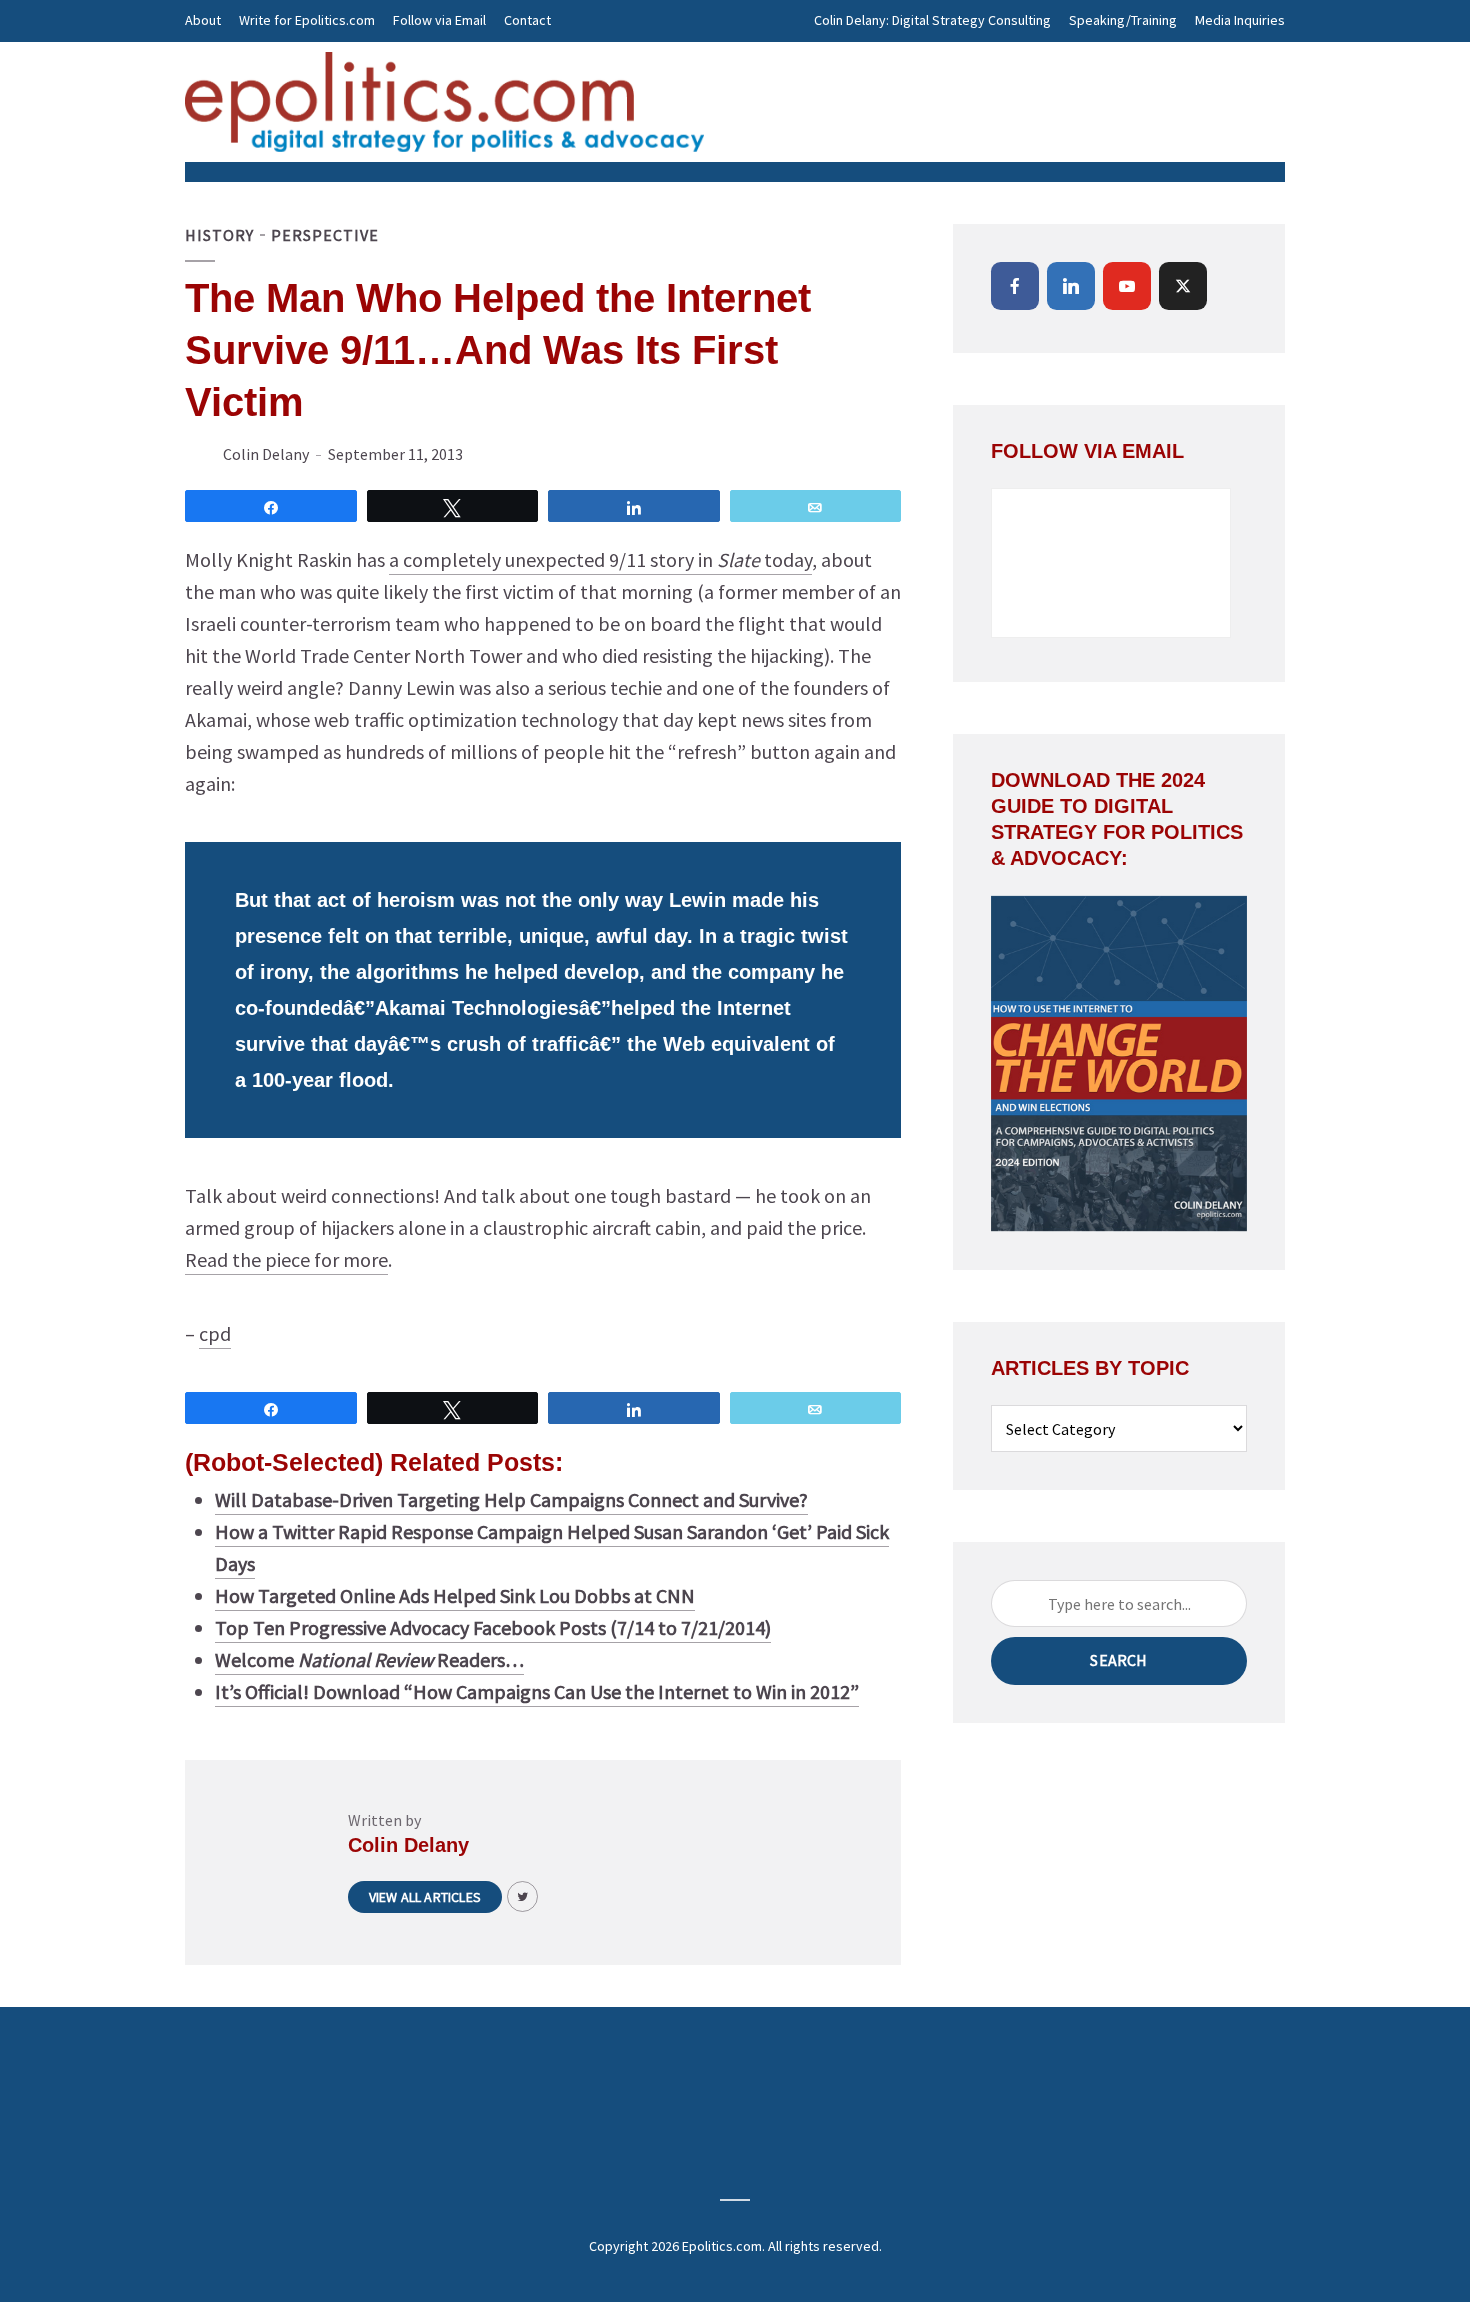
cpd (215, 1333)
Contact (527, 20)
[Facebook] (1015, 286)
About (203, 20)
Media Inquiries (1240, 20)
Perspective (325, 235)
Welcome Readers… (369, 1659)
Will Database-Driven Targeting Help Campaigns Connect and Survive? (511, 1499)
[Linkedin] (1071, 286)
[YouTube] (1127, 286)
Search (1118, 1660)
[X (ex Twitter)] (1183, 286)
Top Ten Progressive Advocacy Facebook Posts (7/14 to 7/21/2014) (493, 1627)
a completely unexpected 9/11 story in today (600, 559)
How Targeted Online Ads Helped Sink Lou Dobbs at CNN (455, 1595)
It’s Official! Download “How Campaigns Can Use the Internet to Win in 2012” (537, 1691)
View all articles (425, 1897)
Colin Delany (266, 454)
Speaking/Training (1123, 20)
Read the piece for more (286, 1259)
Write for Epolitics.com (307, 20)
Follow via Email (439, 20)
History (219, 235)
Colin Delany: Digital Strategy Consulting (932, 20)
